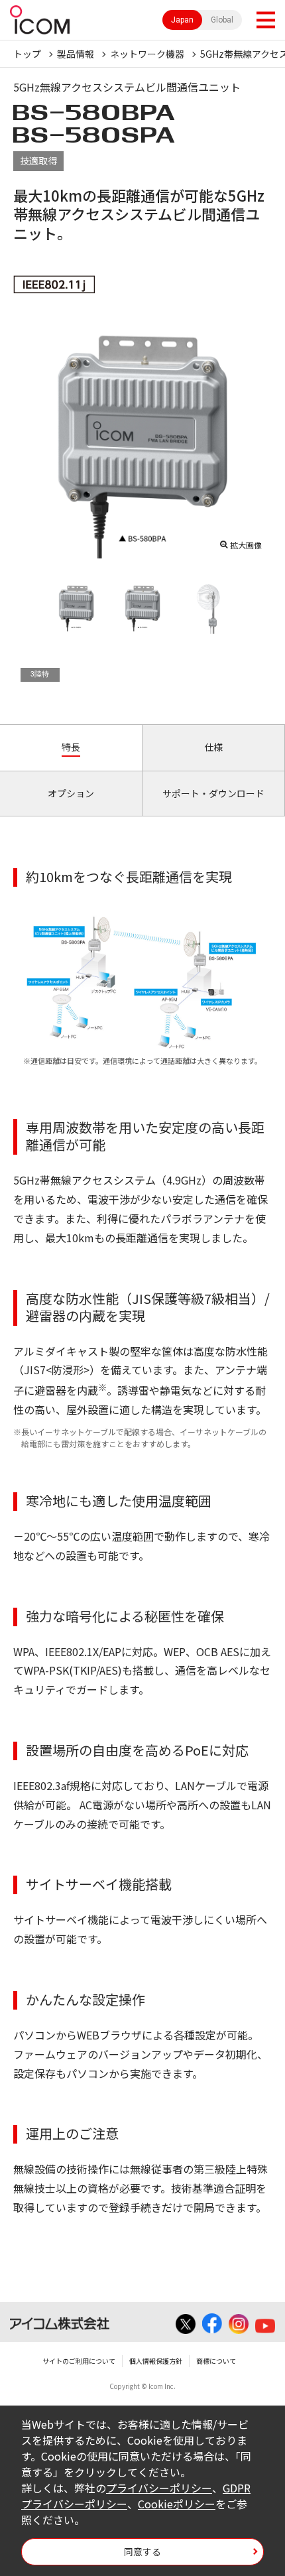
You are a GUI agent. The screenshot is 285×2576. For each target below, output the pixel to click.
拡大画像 (246, 545)
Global (222, 20)
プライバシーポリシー (159, 2488)
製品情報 (76, 54)
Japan (182, 20)
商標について (216, 2361)
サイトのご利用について (79, 2361)
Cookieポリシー (177, 2504)
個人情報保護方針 (156, 2361)
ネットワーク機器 (147, 54)
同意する (142, 2551)
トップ (27, 54)
